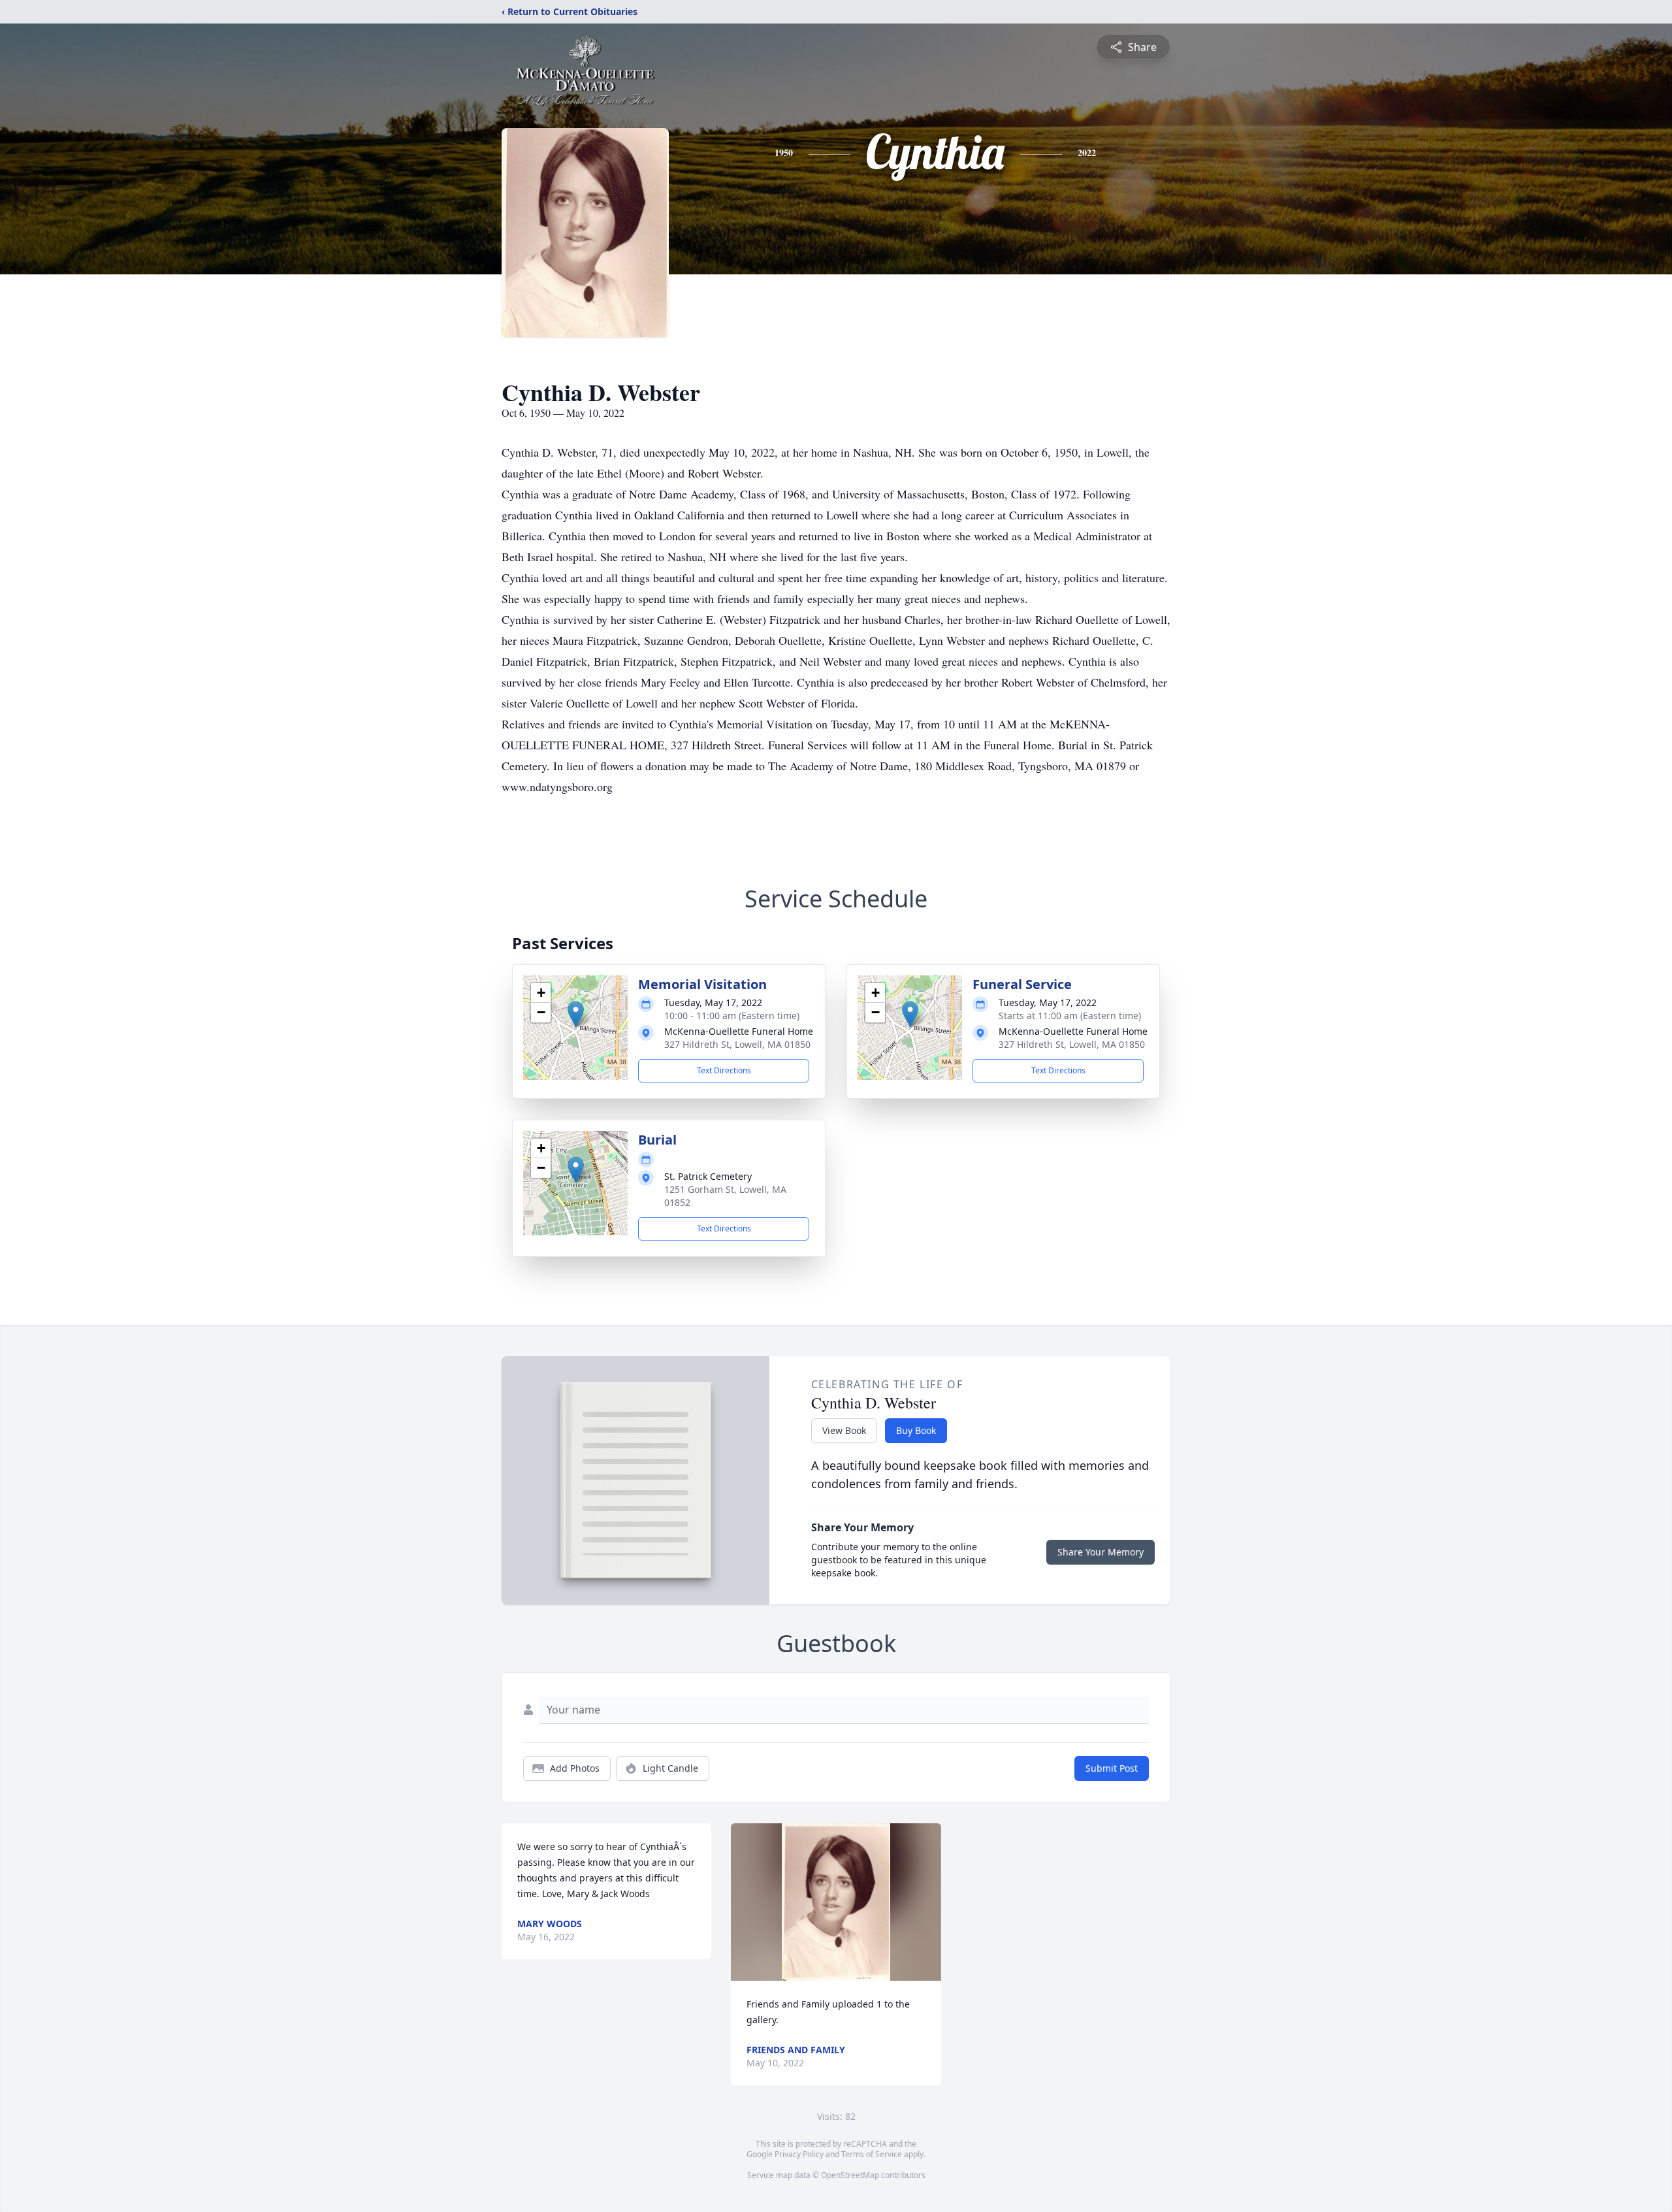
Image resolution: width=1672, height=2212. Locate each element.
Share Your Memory (1101, 1552)
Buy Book (916, 1430)
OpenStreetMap (850, 2175)
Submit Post (1112, 1768)
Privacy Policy (799, 2154)
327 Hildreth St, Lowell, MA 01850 (737, 1044)
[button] (576, 1014)
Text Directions (724, 1070)
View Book (844, 1430)
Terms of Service (872, 2154)
